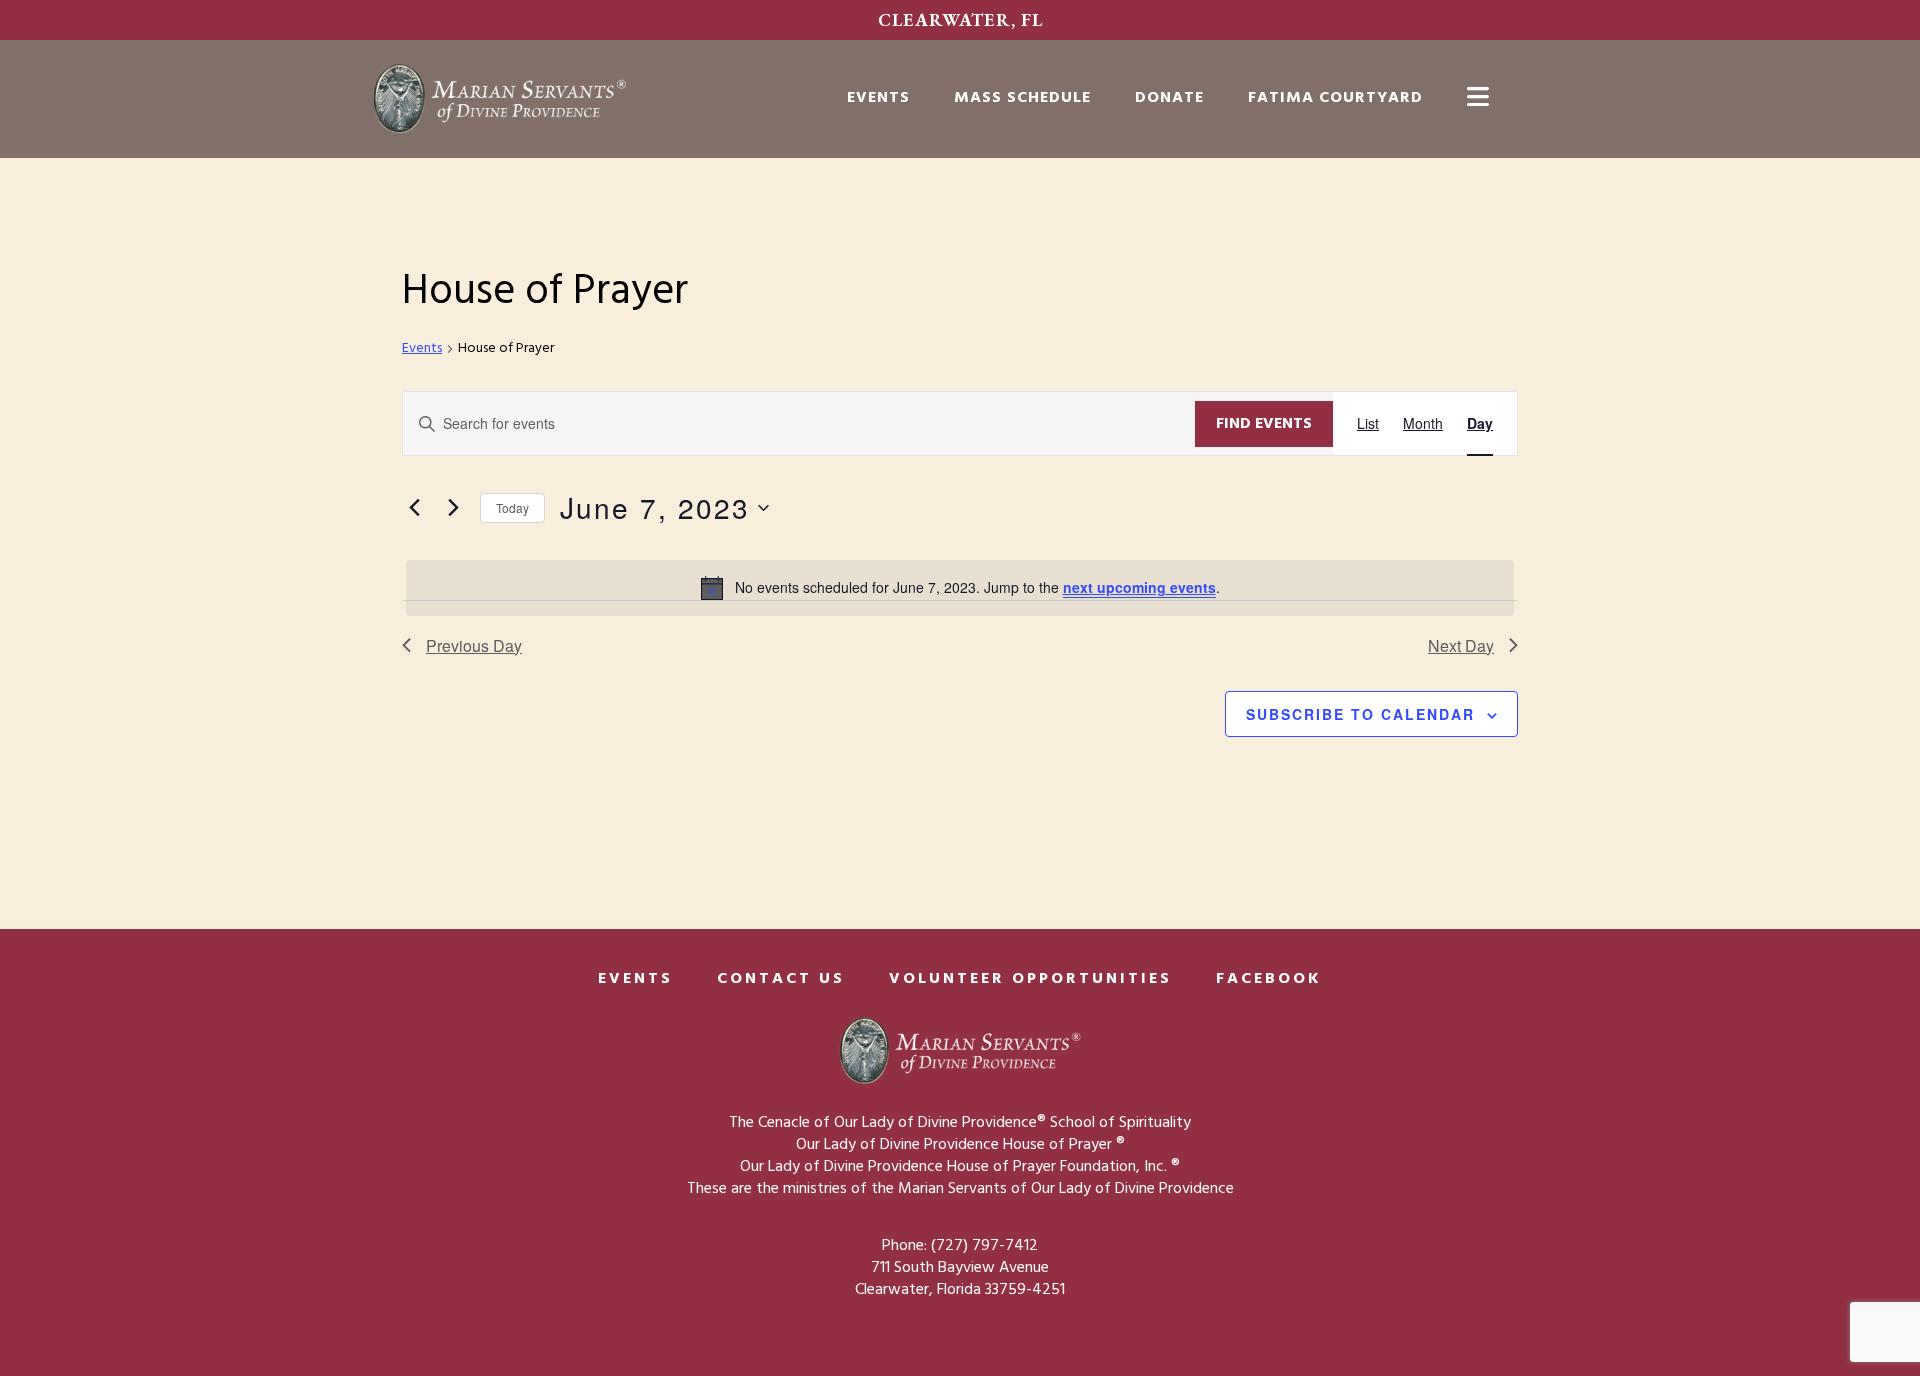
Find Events (1264, 424)
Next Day (1461, 645)
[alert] (960, 588)
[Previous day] (414, 508)
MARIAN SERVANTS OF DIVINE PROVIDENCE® (540, 99)
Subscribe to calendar (1360, 714)
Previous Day (474, 645)
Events (422, 349)
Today (512, 507)
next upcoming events (1139, 587)
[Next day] (453, 508)
